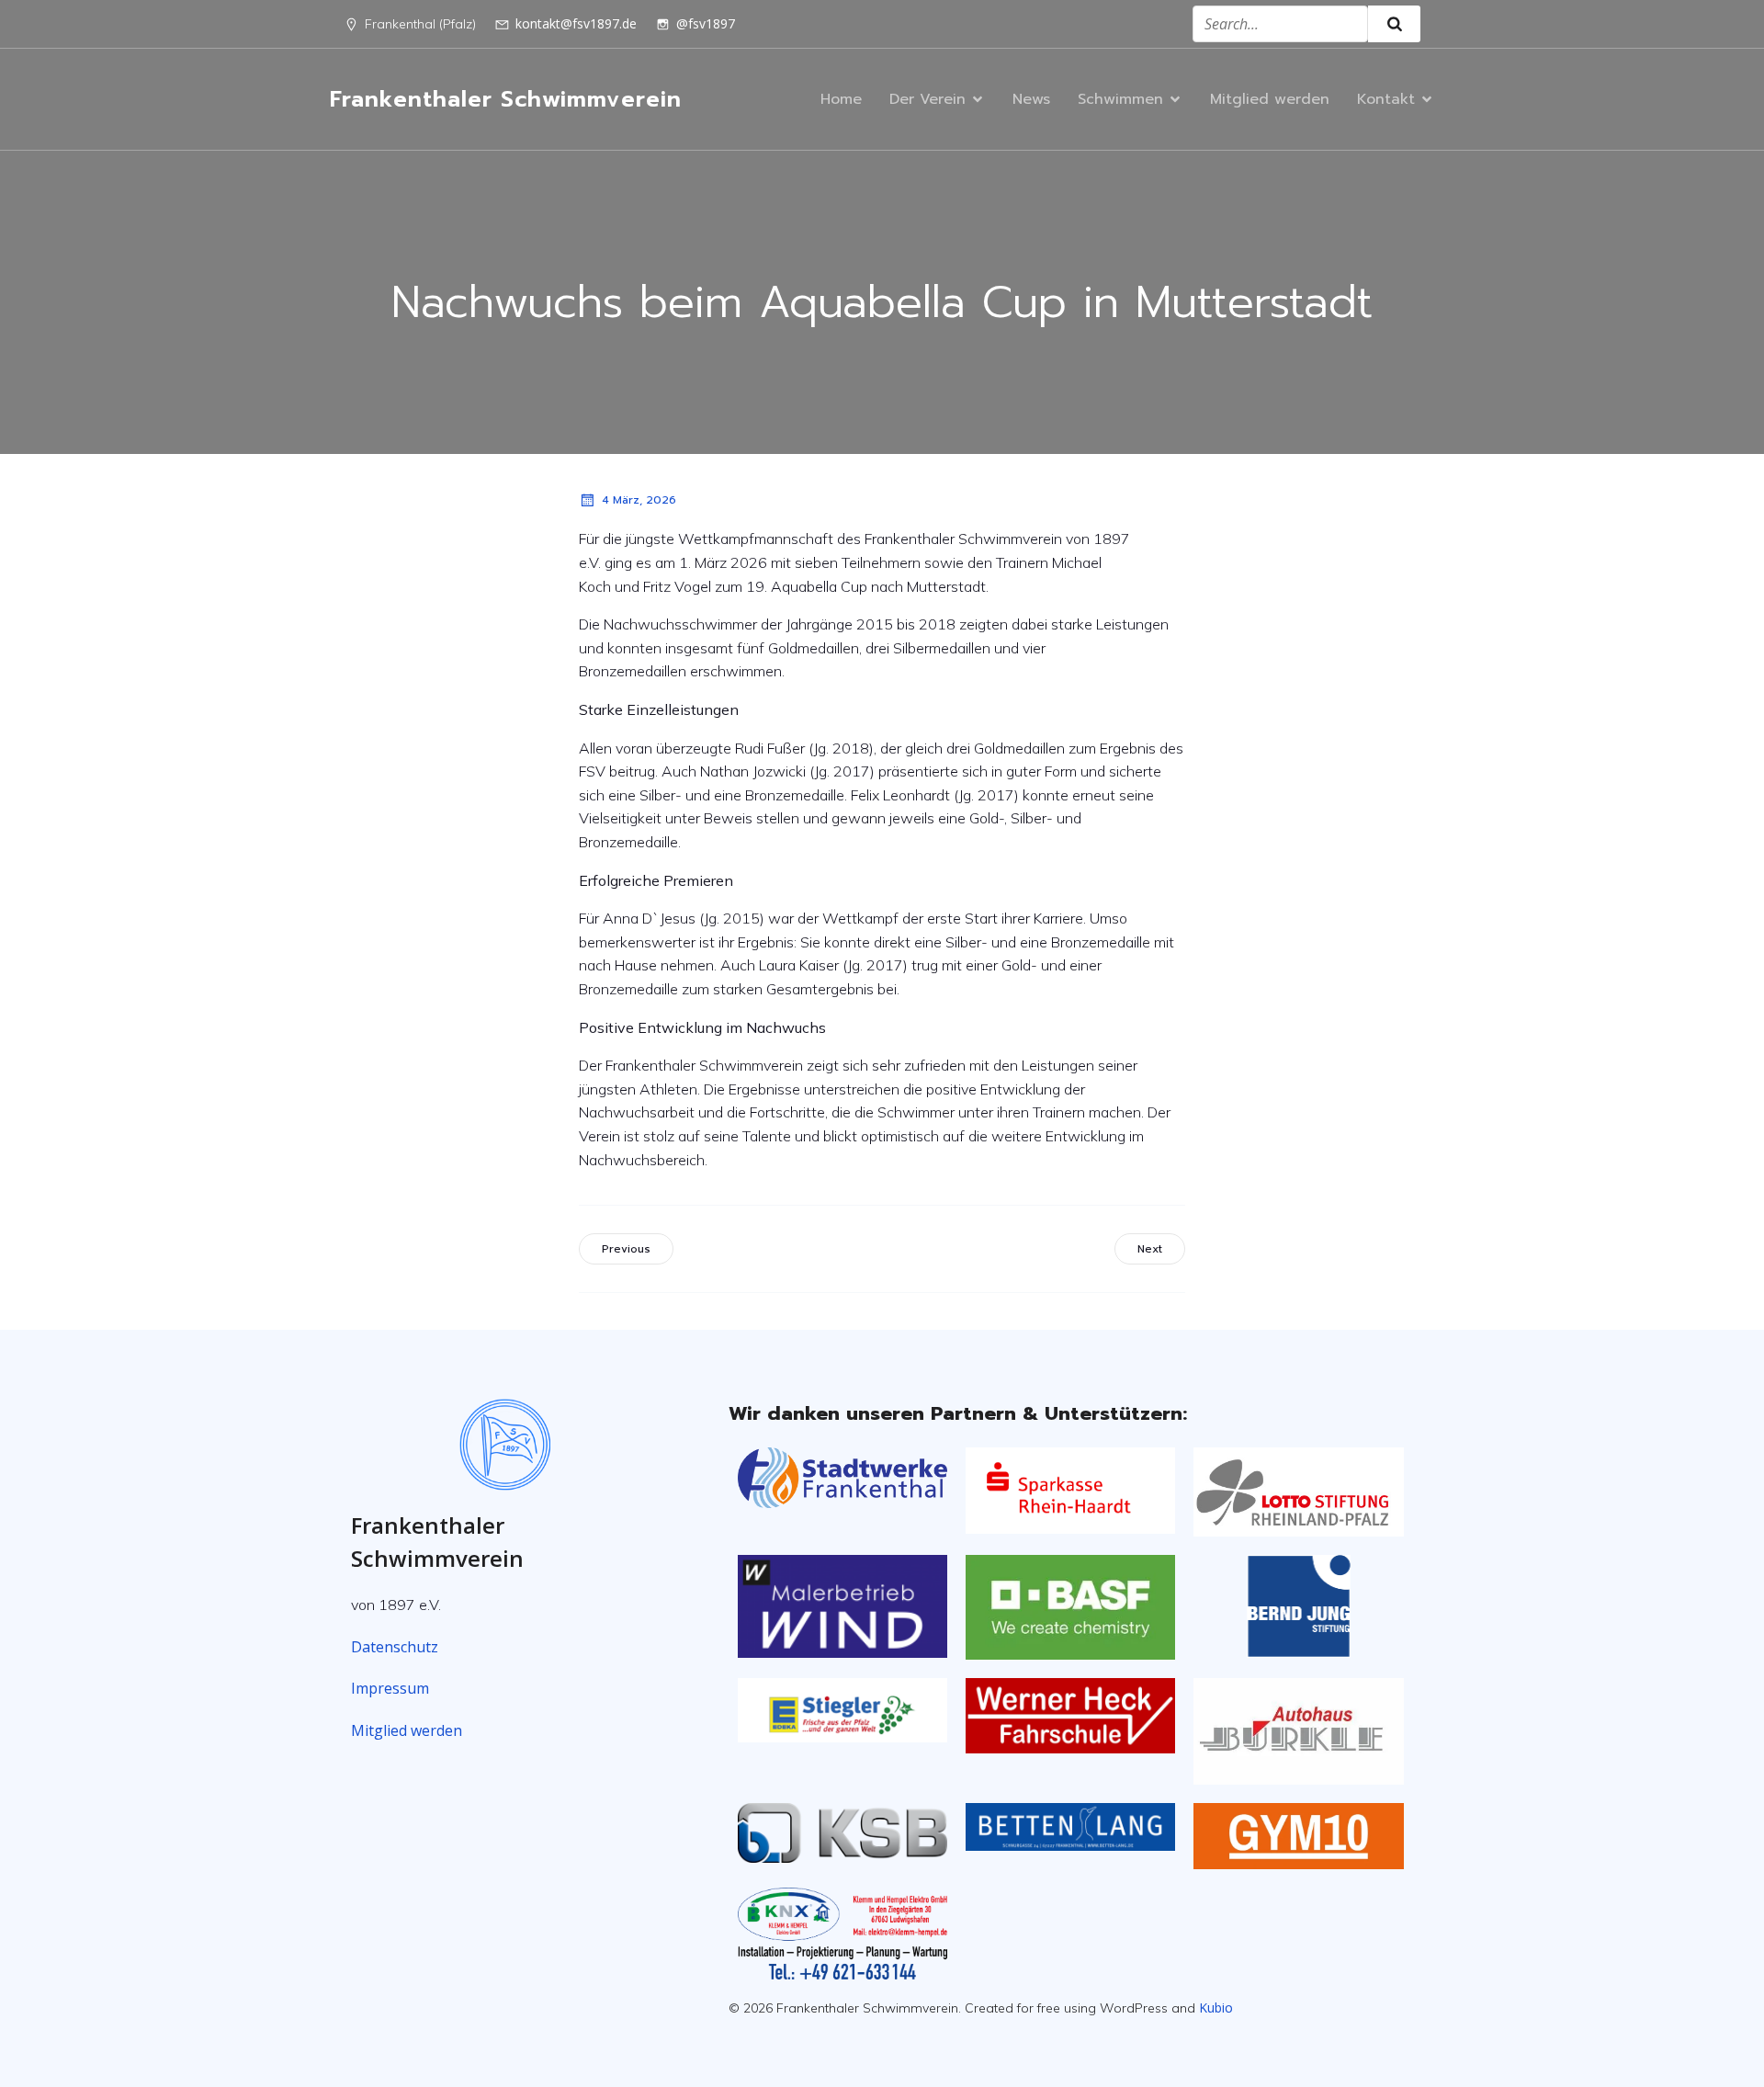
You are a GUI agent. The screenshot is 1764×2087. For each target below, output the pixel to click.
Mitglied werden (1270, 99)
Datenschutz (395, 1647)
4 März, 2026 (639, 500)
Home (841, 99)
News (1031, 99)
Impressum (390, 1688)
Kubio (1216, 2008)
